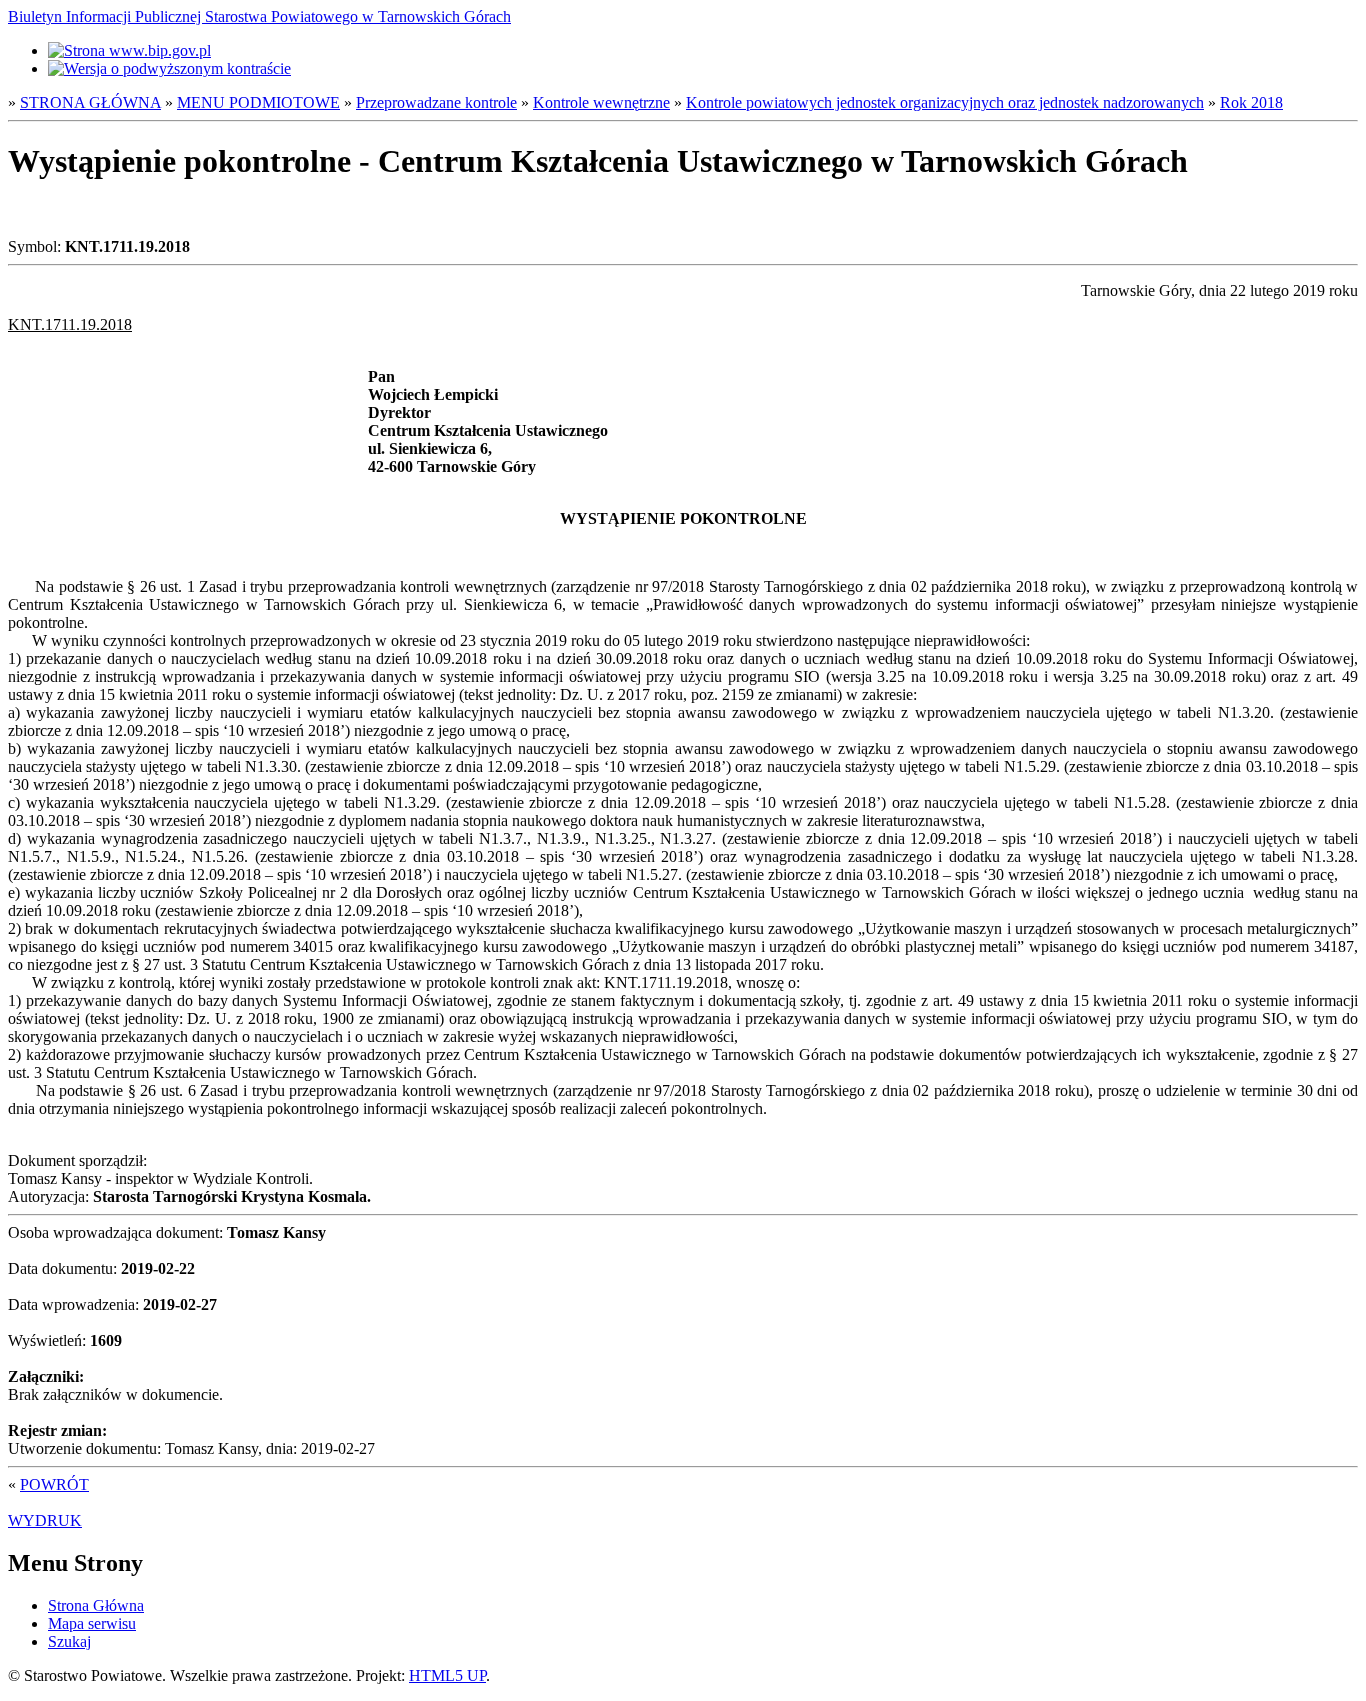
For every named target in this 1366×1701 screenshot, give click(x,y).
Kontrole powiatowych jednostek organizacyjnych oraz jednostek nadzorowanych (945, 102)
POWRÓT (54, 1484)
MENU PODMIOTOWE (258, 102)
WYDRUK (45, 1520)
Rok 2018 (1251, 102)
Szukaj (69, 1641)
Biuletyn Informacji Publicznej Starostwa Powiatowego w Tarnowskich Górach (259, 16)
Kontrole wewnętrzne (601, 102)
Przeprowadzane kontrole (436, 102)
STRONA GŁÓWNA (90, 102)
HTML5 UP (447, 1675)
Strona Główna (96, 1605)
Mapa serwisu (92, 1623)
